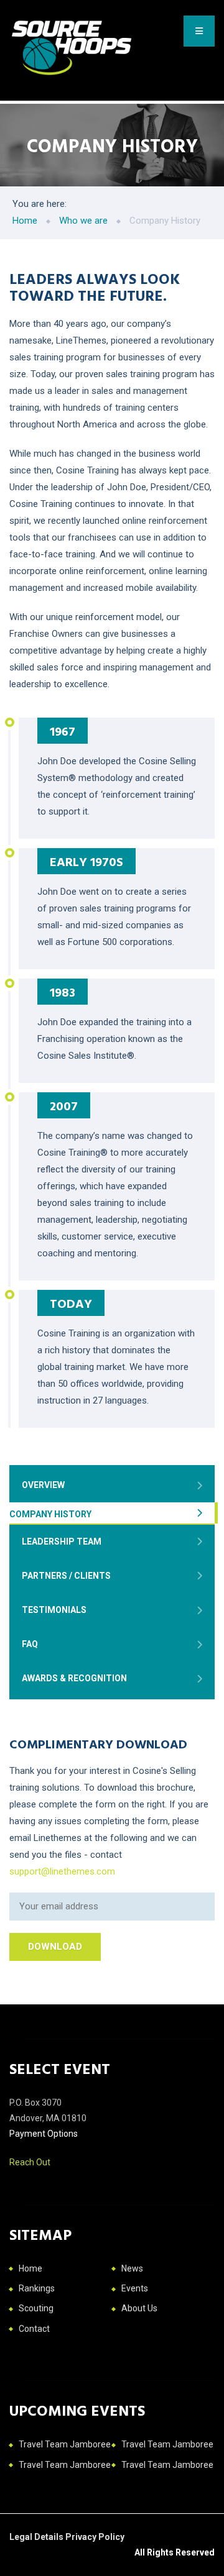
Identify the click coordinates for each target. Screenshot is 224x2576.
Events (135, 2288)
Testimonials (54, 1610)
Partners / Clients (66, 1576)
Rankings (37, 2288)
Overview (43, 1485)
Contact (34, 2329)
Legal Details (37, 2537)
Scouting (36, 2308)
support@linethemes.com (62, 1871)
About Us (139, 2308)
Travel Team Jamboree (65, 2444)
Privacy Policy (95, 2537)
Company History (50, 1514)
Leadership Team (62, 1541)
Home (30, 2268)
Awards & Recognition (74, 1678)
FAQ (30, 1644)
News (132, 2268)
